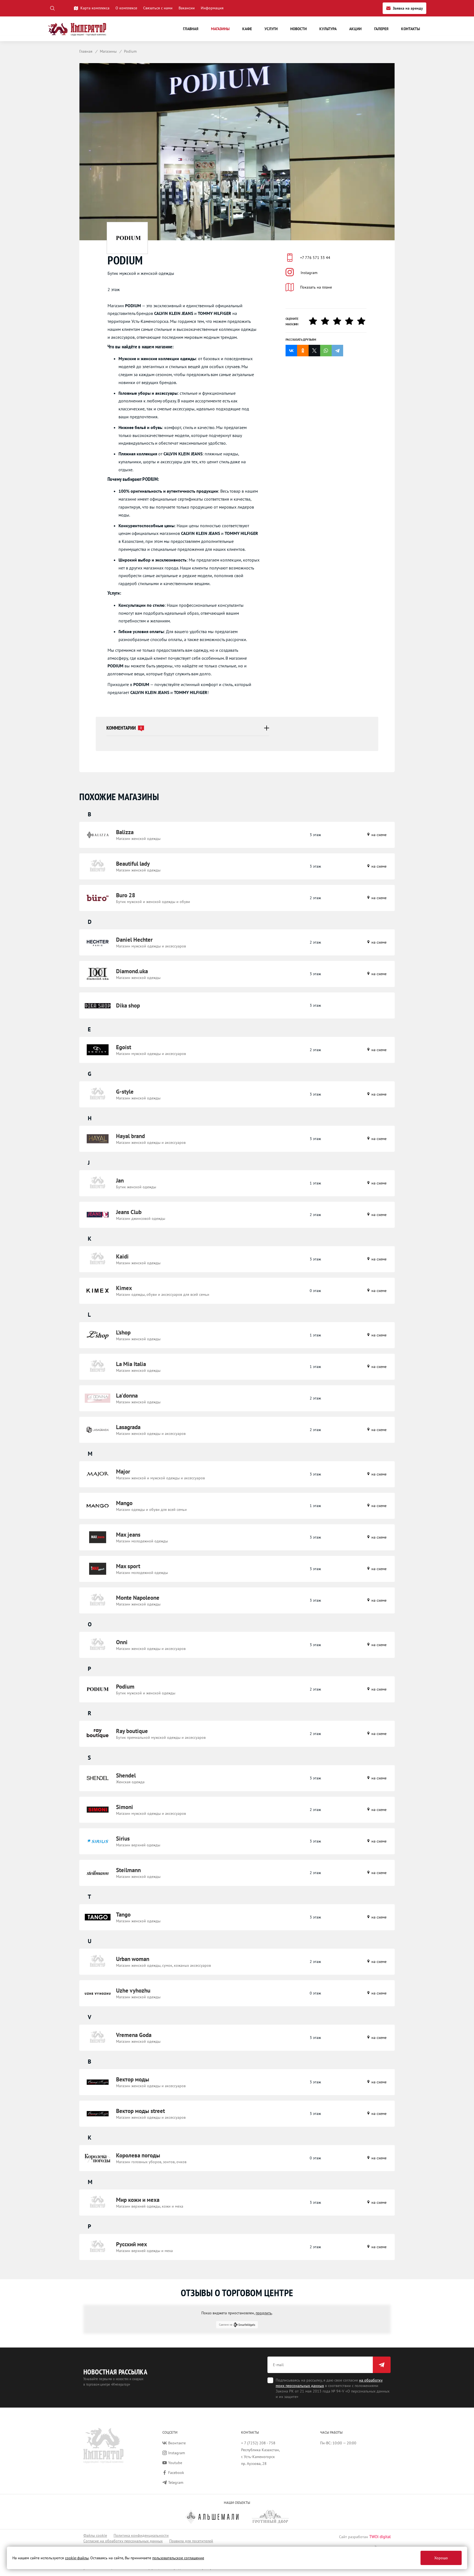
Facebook (176, 2473)
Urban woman (133, 1959)
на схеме (378, 835)
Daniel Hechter (134, 940)
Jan (120, 1180)
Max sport (128, 1566)
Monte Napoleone (138, 1598)
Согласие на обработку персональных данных (123, 2541)
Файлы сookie (95, 2535)
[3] (339, 321)
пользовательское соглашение (178, 2558)
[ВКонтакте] (291, 351)
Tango (123, 1915)
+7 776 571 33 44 (315, 258)
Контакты (410, 29)
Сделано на (226, 2325)
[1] (315, 321)
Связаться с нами (158, 8)
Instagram (309, 273)
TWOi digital (380, 2537)
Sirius (123, 1839)
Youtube (175, 2463)
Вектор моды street (140, 2111)
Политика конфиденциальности (141, 2535)
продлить (264, 2313)
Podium (125, 1687)
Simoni (125, 1807)
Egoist (124, 1047)
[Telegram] (337, 351)
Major (123, 1472)
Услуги (271, 29)
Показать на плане (316, 287)
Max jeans (128, 1535)
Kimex (124, 1288)
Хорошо (441, 2558)
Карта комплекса (95, 8)
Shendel (126, 1775)
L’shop (123, 1332)
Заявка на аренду (408, 8)
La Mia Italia (131, 1364)
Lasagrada (128, 1427)
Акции (355, 29)
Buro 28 (126, 895)
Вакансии (187, 8)
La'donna (127, 1396)
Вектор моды (133, 2079)
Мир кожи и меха (138, 2200)
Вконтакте (177, 2443)
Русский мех (132, 2244)
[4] (351, 321)
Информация (212, 8)
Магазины (220, 29)
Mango (124, 1503)
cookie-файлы (77, 2558)
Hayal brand (130, 1136)
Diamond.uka (132, 971)
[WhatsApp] (326, 351)
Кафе (247, 29)
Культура (328, 29)
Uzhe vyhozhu (133, 1990)
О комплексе (126, 8)
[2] (327, 321)
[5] (363, 321)
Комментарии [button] (124, 728)
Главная (191, 29)
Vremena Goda (134, 2035)
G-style (125, 1092)
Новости (298, 29)
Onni (122, 1642)
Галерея (381, 29)
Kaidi (122, 1256)
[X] (314, 351)
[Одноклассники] (303, 351)
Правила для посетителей (191, 2541)
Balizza (125, 832)
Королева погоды (138, 2155)
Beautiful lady (133, 864)
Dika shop (128, 1005)
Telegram (176, 2482)
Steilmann (128, 1870)
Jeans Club (129, 1212)
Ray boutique (132, 1731)
